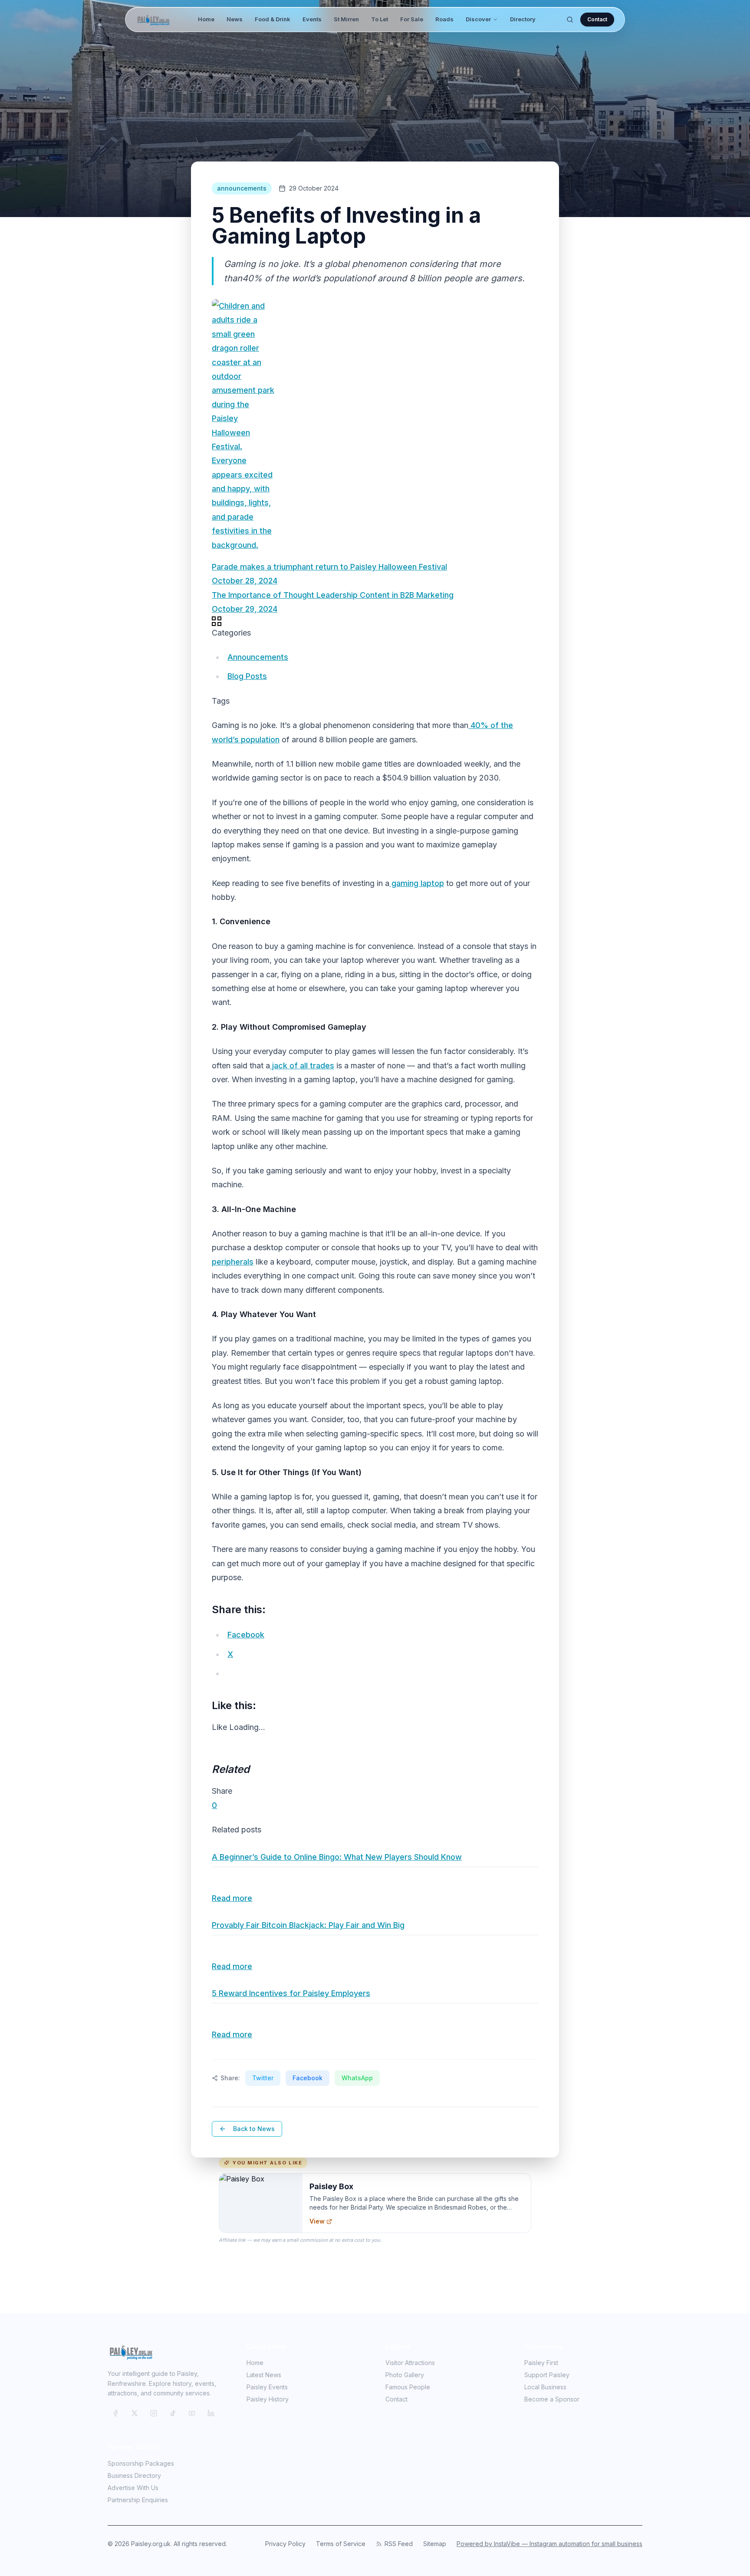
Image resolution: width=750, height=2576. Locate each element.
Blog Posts (247, 676)
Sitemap (435, 2544)
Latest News (264, 2375)
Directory (523, 19)
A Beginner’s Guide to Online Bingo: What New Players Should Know (337, 1857)
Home (206, 19)
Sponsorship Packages (141, 2463)
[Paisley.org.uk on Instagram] (154, 2413)
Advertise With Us (133, 2488)
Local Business (545, 2387)
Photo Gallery (405, 2375)
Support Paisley (547, 2375)
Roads (444, 19)
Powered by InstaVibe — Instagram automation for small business (549, 2544)
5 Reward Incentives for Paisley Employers (291, 1993)
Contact (597, 19)
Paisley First (541, 2363)
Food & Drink (273, 19)
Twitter (263, 2078)
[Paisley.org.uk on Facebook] (115, 2413)
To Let (380, 19)
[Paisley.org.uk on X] (135, 2413)
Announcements (258, 657)
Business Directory (134, 2476)
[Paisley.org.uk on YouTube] (192, 2413)
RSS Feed (399, 2544)
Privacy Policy (285, 2544)
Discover (478, 19)
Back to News (254, 2129)
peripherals (233, 1262)
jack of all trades (302, 1066)
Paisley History (268, 2399)
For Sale (412, 19)
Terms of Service (341, 2544)
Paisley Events (267, 2387)
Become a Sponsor (552, 2399)
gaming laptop (417, 883)
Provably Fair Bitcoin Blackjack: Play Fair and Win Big (308, 1925)
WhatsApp (357, 2078)
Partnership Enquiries (138, 2500)
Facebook (308, 2078)
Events (312, 19)
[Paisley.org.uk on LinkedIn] (211, 2413)
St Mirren (346, 19)
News (235, 19)
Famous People (408, 2387)
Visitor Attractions (410, 2363)
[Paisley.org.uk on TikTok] (173, 2413)
